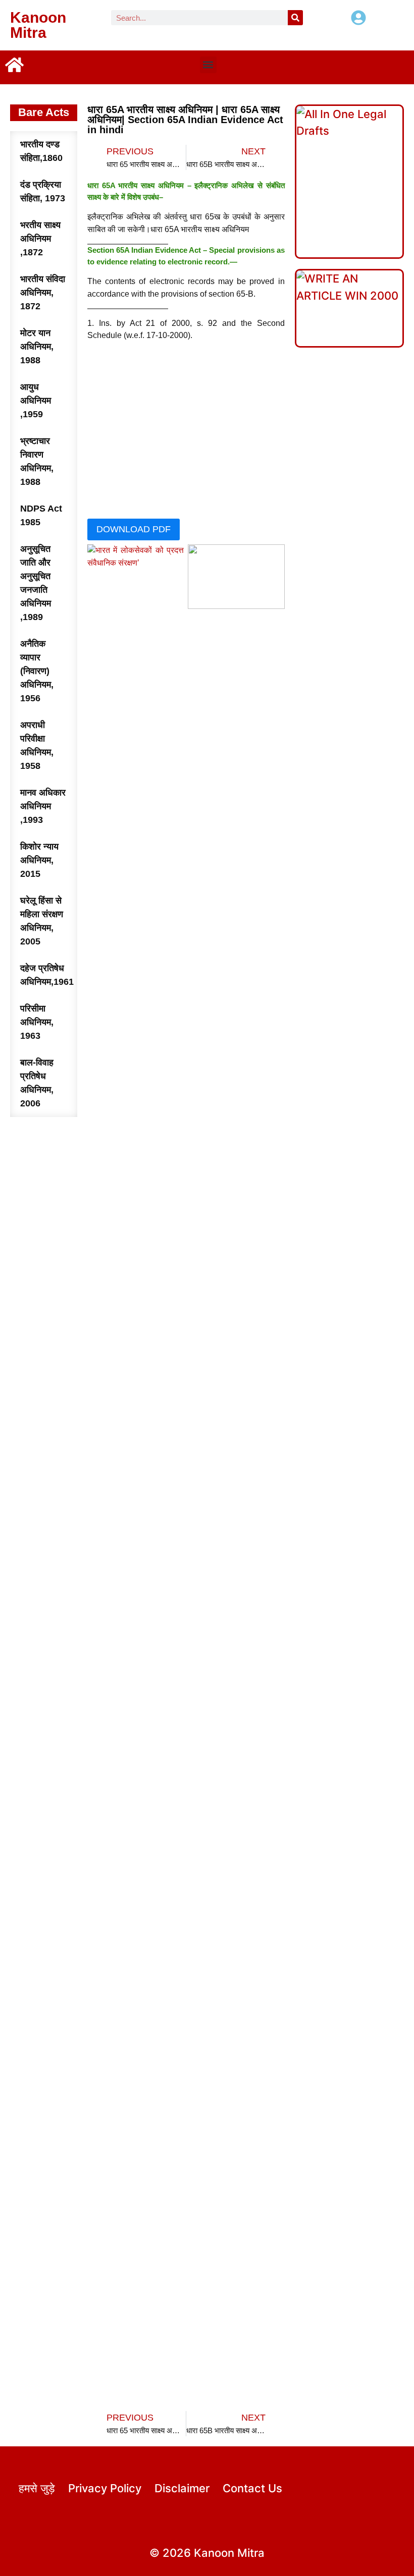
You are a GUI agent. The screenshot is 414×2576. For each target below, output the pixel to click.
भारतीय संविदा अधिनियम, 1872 (43, 293)
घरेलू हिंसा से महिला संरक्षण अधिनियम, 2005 (42, 921)
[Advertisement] (186, 432)
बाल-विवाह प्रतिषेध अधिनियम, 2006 (37, 1083)
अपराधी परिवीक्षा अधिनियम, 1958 (37, 745)
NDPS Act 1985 (41, 515)
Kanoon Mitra (38, 25)
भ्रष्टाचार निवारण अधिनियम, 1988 (37, 461)
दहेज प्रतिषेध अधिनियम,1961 (47, 975)
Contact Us (252, 2488)
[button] (208, 65)
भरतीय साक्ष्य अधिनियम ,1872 (40, 239)
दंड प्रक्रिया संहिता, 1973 (43, 191)
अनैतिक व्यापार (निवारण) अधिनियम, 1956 (37, 671)
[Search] (295, 18)
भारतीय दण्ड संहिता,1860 (41, 151)
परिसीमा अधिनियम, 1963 (37, 1022)
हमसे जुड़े (37, 2488)
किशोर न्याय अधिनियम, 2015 (39, 860)
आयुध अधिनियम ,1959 (36, 401)
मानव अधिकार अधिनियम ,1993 (43, 806)
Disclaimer (182, 2488)
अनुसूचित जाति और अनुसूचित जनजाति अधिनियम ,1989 (36, 583)
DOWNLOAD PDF (134, 529)
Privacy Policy (105, 2488)
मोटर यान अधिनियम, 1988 (37, 347)
